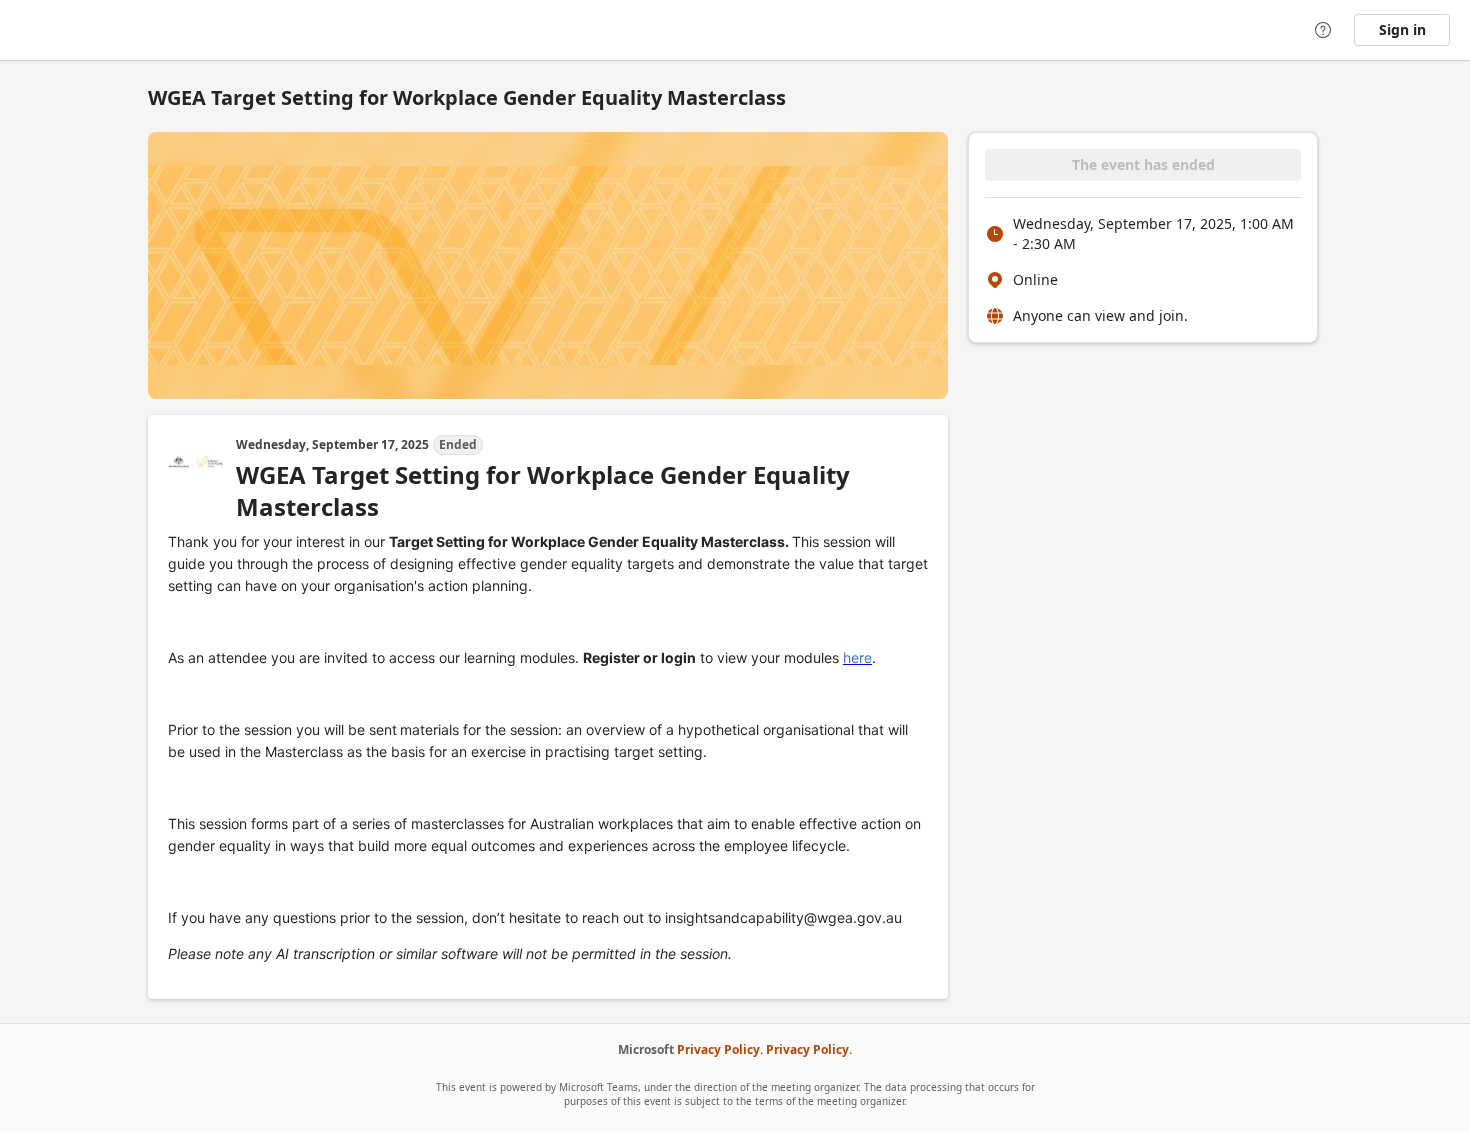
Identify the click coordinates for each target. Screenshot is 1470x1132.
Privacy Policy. (720, 1049)
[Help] (1323, 30)
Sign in (1402, 29)
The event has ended (1143, 164)
